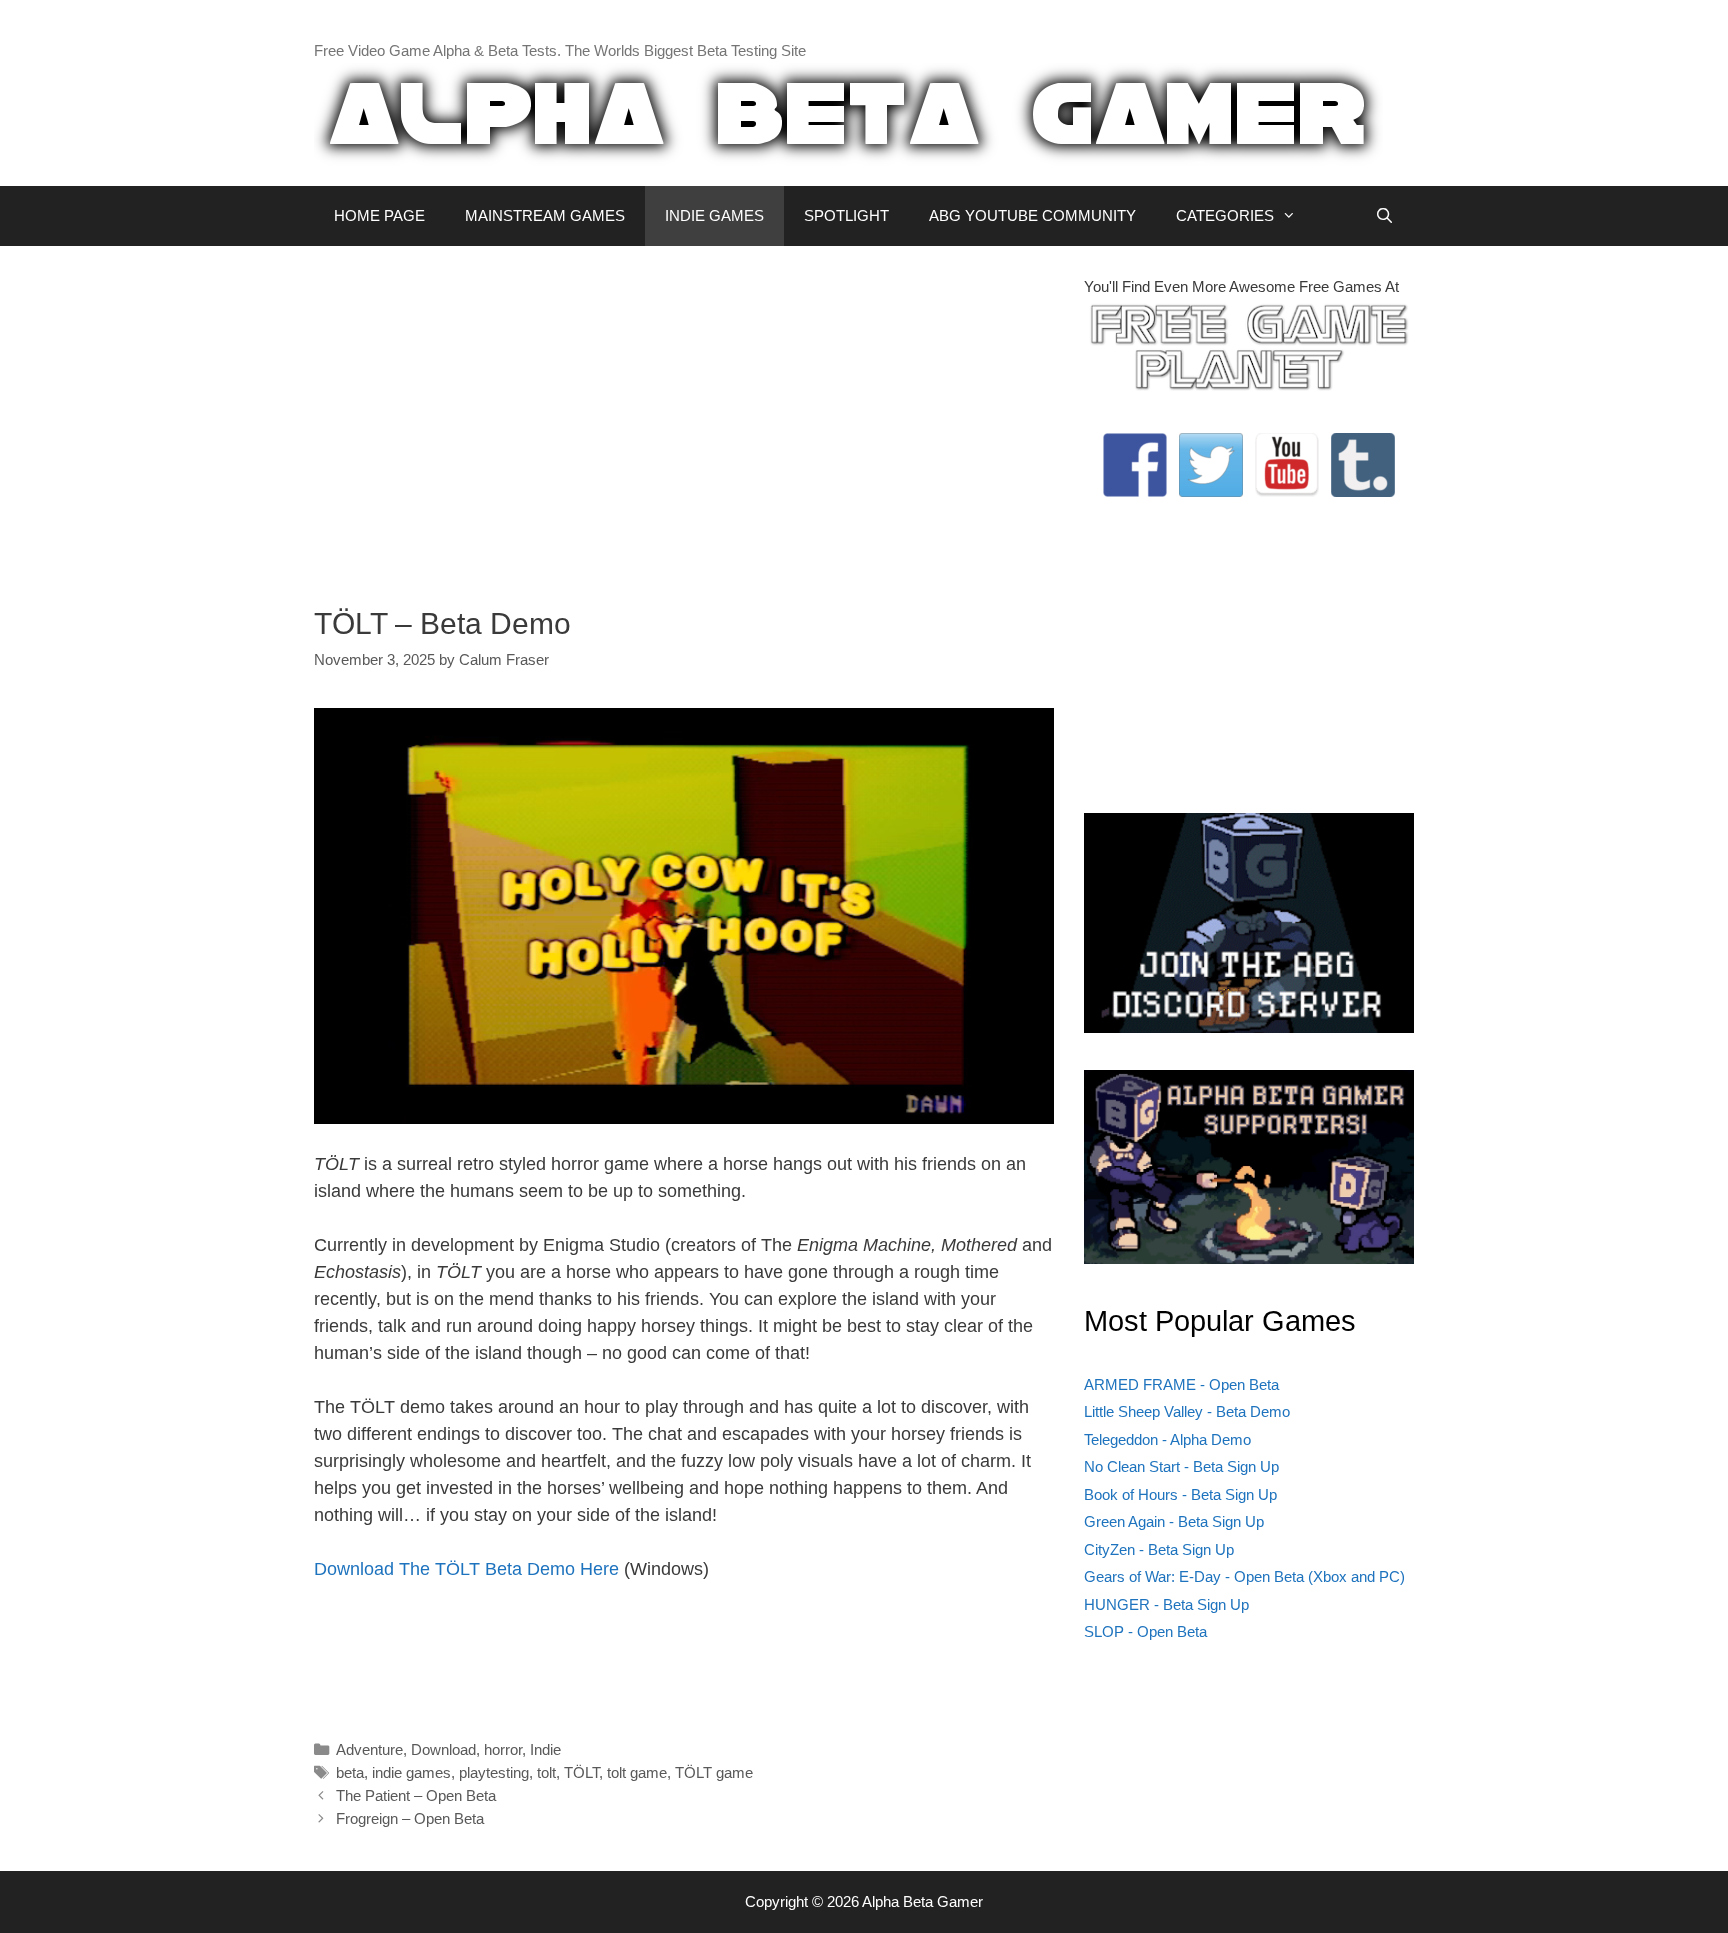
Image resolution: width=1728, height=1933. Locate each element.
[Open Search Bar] (1384, 216)
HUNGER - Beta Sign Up (1166, 1604)
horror (503, 1749)
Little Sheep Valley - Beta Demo (1187, 1411)
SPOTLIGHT (846, 215)
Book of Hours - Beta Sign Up (1180, 1494)
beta (350, 1772)
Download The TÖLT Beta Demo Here (466, 1569)
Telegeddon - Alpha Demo (1167, 1439)
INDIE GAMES (714, 215)
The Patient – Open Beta (416, 1795)
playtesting (494, 1772)
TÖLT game (714, 1772)
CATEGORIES (1225, 215)
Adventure (369, 1749)
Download (443, 1749)
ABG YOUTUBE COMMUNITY (1032, 215)
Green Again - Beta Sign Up (1174, 1521)
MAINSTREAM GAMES (545, 215)
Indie (545, 1749)
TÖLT (581, 1772)
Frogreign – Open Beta (410, 1818)
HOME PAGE (379, 215)
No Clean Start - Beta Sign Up (1181, 1466)
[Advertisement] (684, 416)
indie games (411, 1772)
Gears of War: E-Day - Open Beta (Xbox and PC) (1244, 1576)
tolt (546, 1772)
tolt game (637, 1772)
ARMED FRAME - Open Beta (1181, 1384)
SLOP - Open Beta (1145, 1631)
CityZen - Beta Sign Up (1159, 1549)
